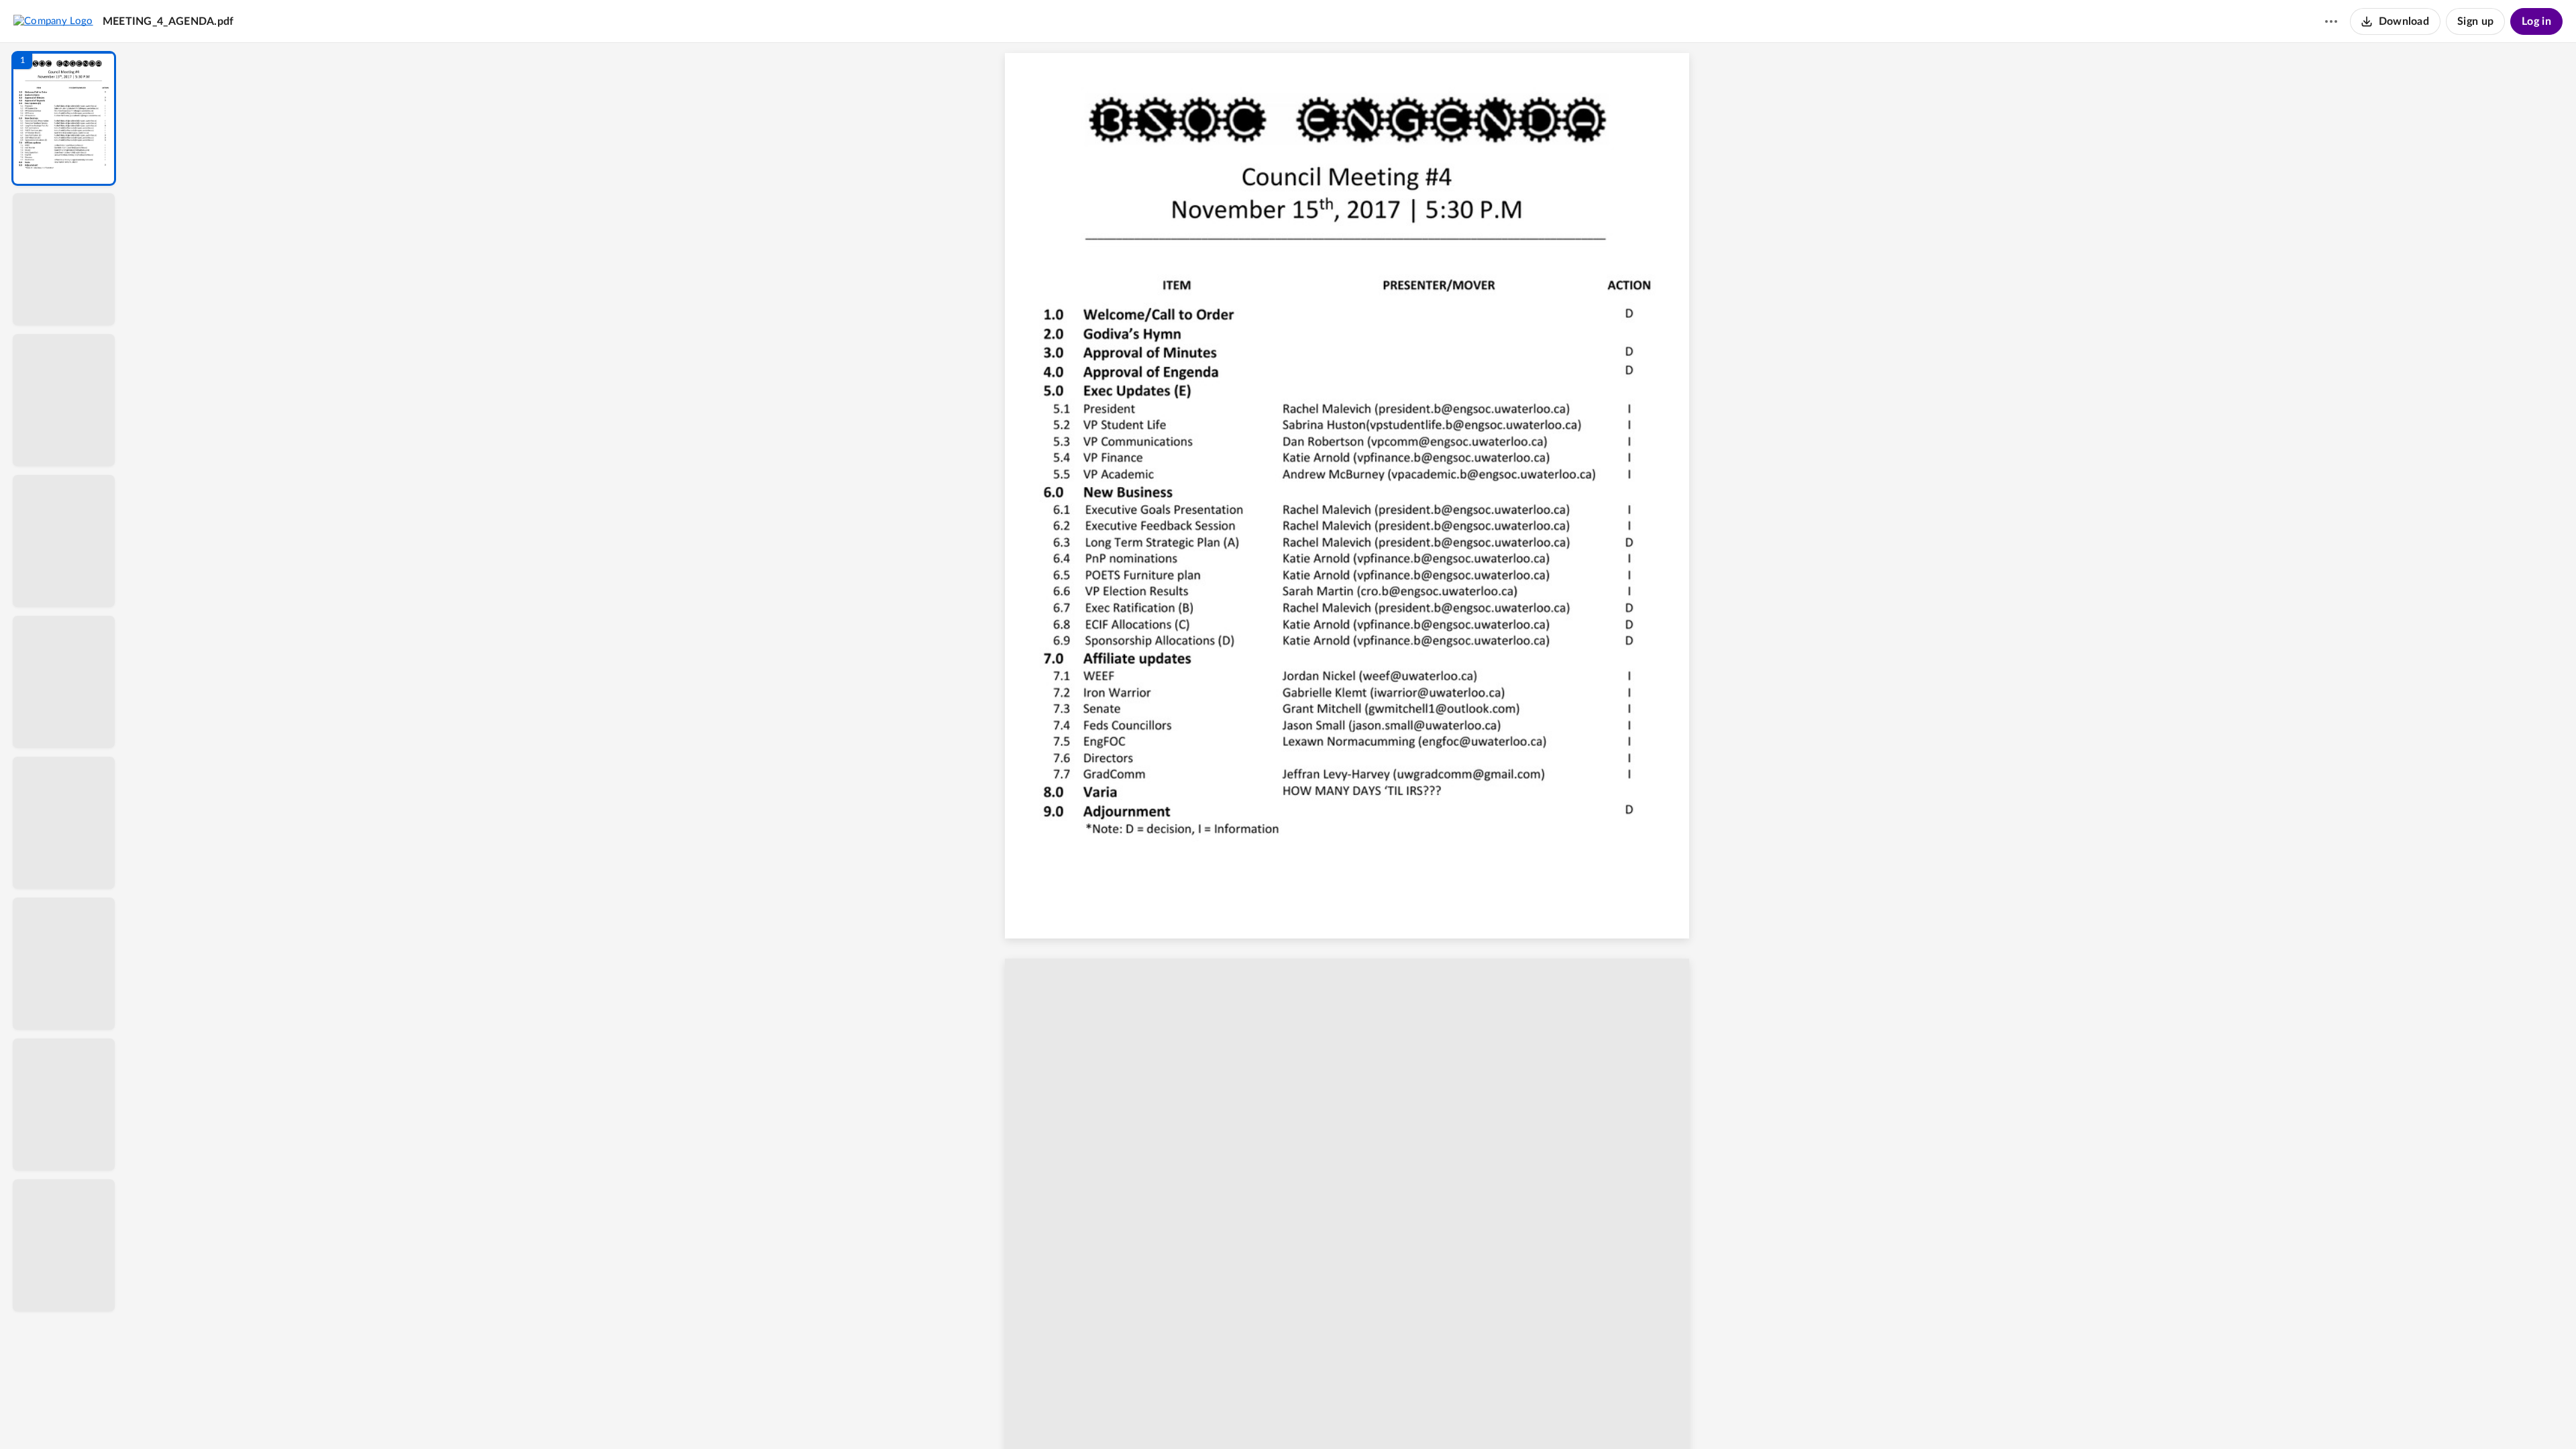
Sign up (2475, 21)
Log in (2536, 21)
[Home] (53, 21)
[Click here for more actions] (2331, 21)
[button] (64, 118)
